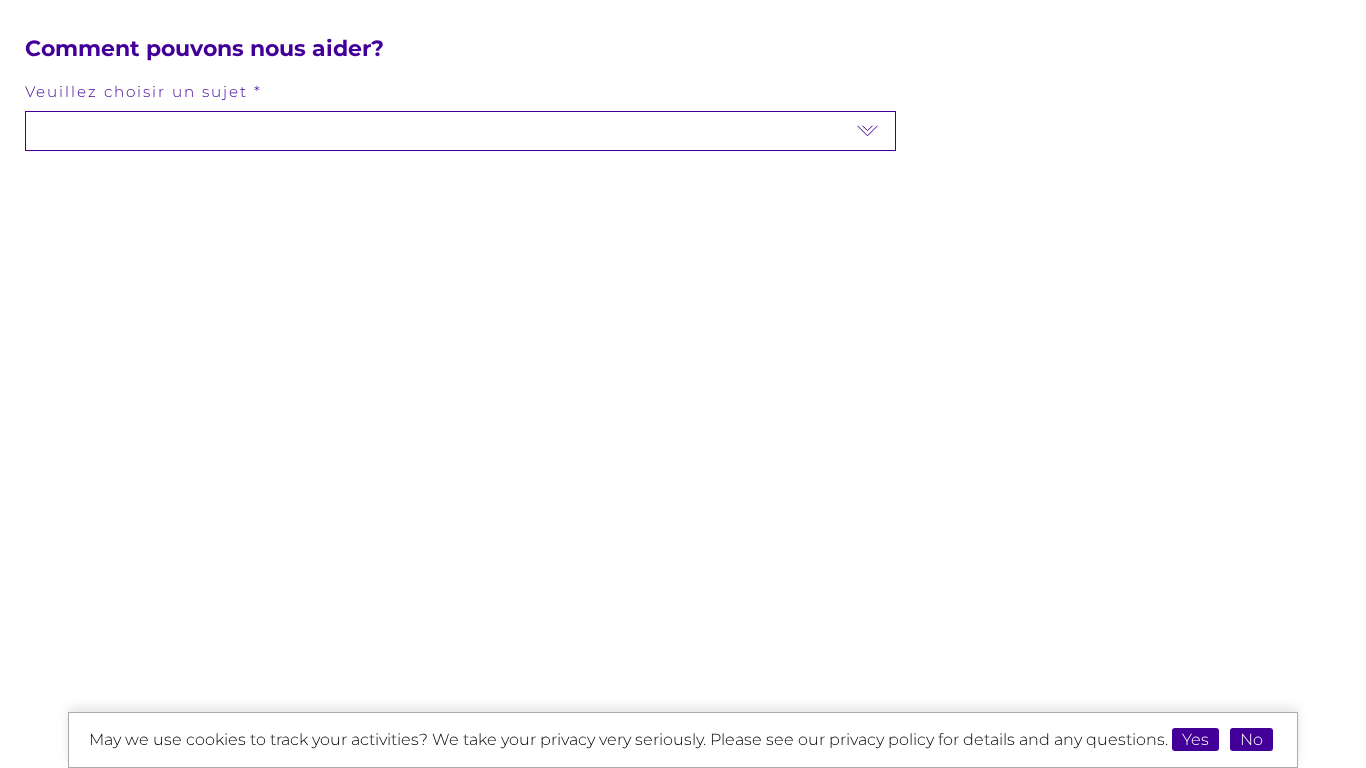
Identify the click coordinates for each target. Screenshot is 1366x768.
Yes (1195, 739)
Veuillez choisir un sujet (136, 91)
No (1251, 739)
